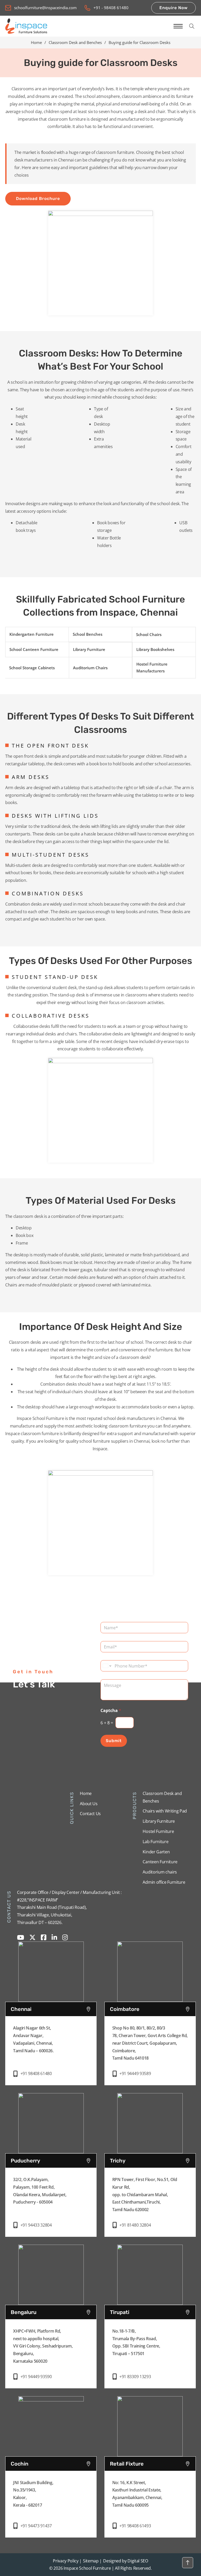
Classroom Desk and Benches (75, 42)
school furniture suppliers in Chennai (114, 1441)
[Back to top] (188, 2563)
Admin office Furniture (164, 1882)
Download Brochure (38, 199)
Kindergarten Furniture (32, 634)
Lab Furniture (155, 1842)
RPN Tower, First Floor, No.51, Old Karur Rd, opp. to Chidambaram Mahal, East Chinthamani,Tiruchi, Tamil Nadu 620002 (145, 2195)
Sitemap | (92, 2561)
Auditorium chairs (160, 1872)
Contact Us (90, 1814)
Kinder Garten (156, 1852)
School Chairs (149, 634)
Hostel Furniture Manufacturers (152, 667)
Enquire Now (174, 8)
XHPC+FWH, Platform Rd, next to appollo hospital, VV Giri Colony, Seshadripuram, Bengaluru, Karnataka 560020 (43, 2346)
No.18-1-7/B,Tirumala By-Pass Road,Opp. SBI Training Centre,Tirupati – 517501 (136, 2342)
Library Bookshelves (155, 649)
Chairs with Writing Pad (165, 1811)
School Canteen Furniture (34, 649)
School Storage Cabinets (32, 668)
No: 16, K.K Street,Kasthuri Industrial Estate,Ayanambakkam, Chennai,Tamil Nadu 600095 (137, 2494)
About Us (89, 1804)
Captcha (111, 1711)
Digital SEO (138, 2561)
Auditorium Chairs (90, 668)
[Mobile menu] (178, 26)
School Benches (88, 634)
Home (36, 42)
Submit (114, 1741)
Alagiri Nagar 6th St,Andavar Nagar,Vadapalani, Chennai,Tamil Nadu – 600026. (33, 2039)
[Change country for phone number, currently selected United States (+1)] (107, 1666)
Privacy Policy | (67, 2561)
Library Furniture (89, 649)
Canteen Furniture (160, 1862)
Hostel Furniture (158, 1831)
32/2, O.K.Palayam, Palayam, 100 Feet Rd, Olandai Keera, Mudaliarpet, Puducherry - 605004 (40, 2191)
